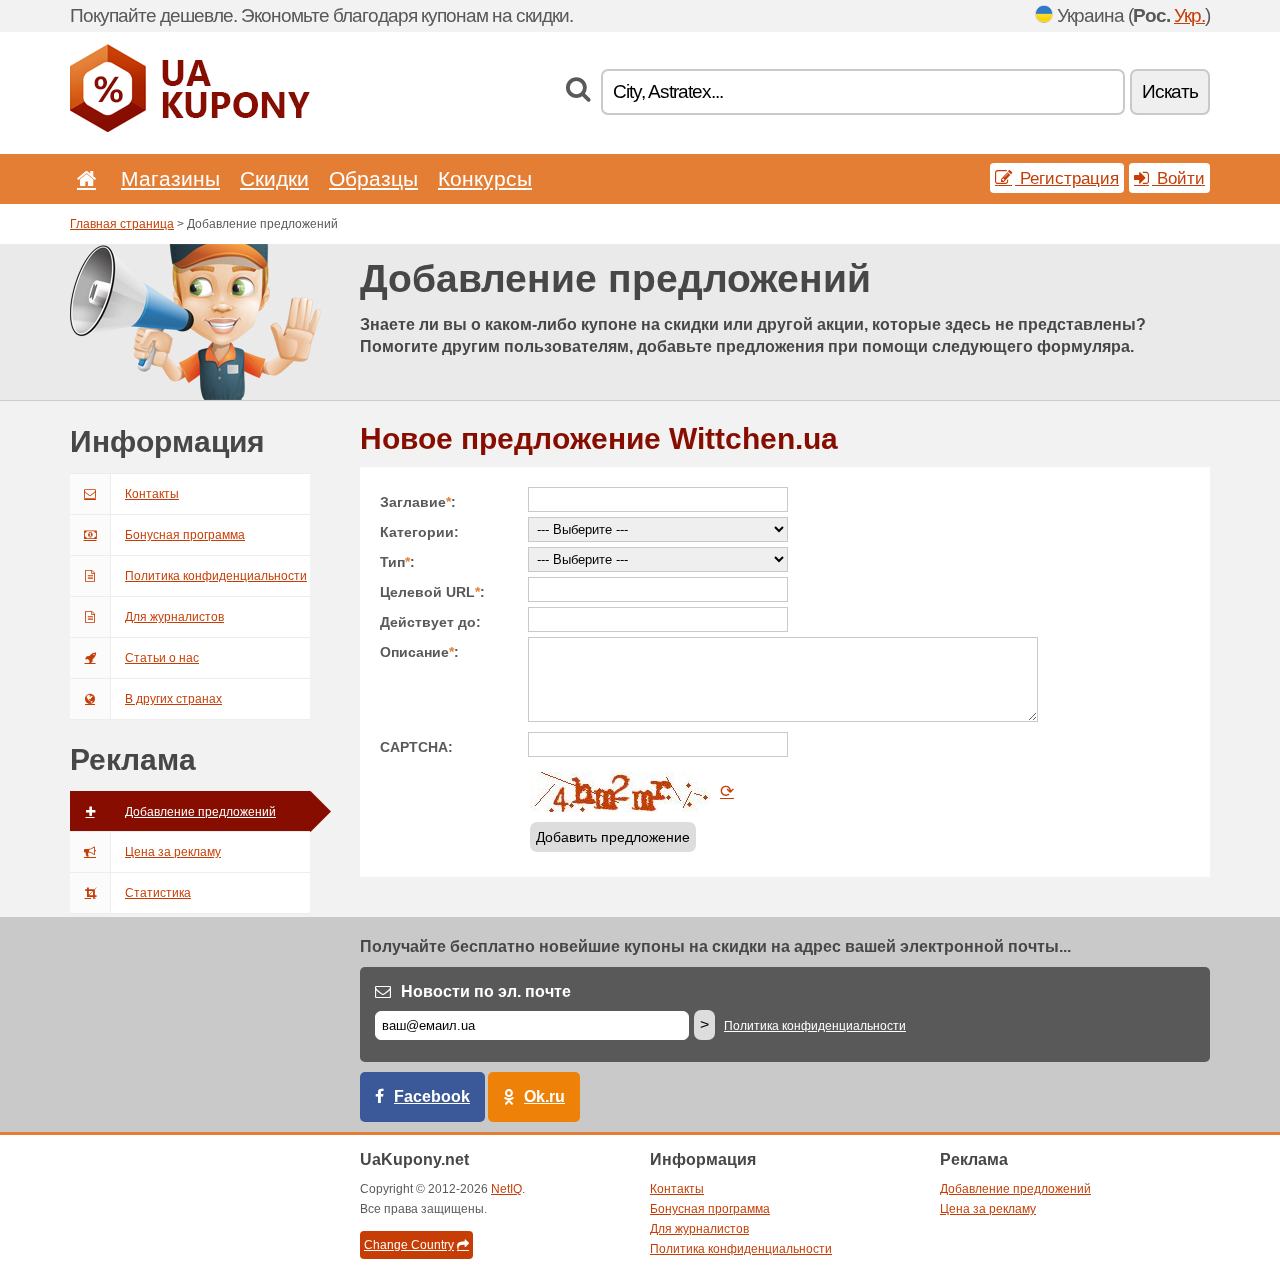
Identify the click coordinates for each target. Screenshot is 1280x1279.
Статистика (158, 893)
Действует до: (430, 622)
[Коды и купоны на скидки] (190, 128)
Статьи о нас (162, 658)
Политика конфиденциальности (216, 576)
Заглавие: (418, 502)
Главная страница (122, 224)
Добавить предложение (613, 837)
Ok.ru (544, 1096)
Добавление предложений (200, 812)
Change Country (409, 1245)
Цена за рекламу (173, 852)
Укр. (1189, 15)
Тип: (397, 562)
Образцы (373, 178)
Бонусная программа (185, 535)
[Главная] (83, 178)
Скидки (274, 178)
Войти (1178, 178)
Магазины (170, 178)
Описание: (419, 652)
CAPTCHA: (416, 747)
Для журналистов (174, 617)
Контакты (152, 494)
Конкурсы (485, 178)
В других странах (173, 699)
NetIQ (506, 1189)
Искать (1170, 91)
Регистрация (1067, 178)
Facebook (432, 1096)
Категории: (419, 532)
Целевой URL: (432, 592)
